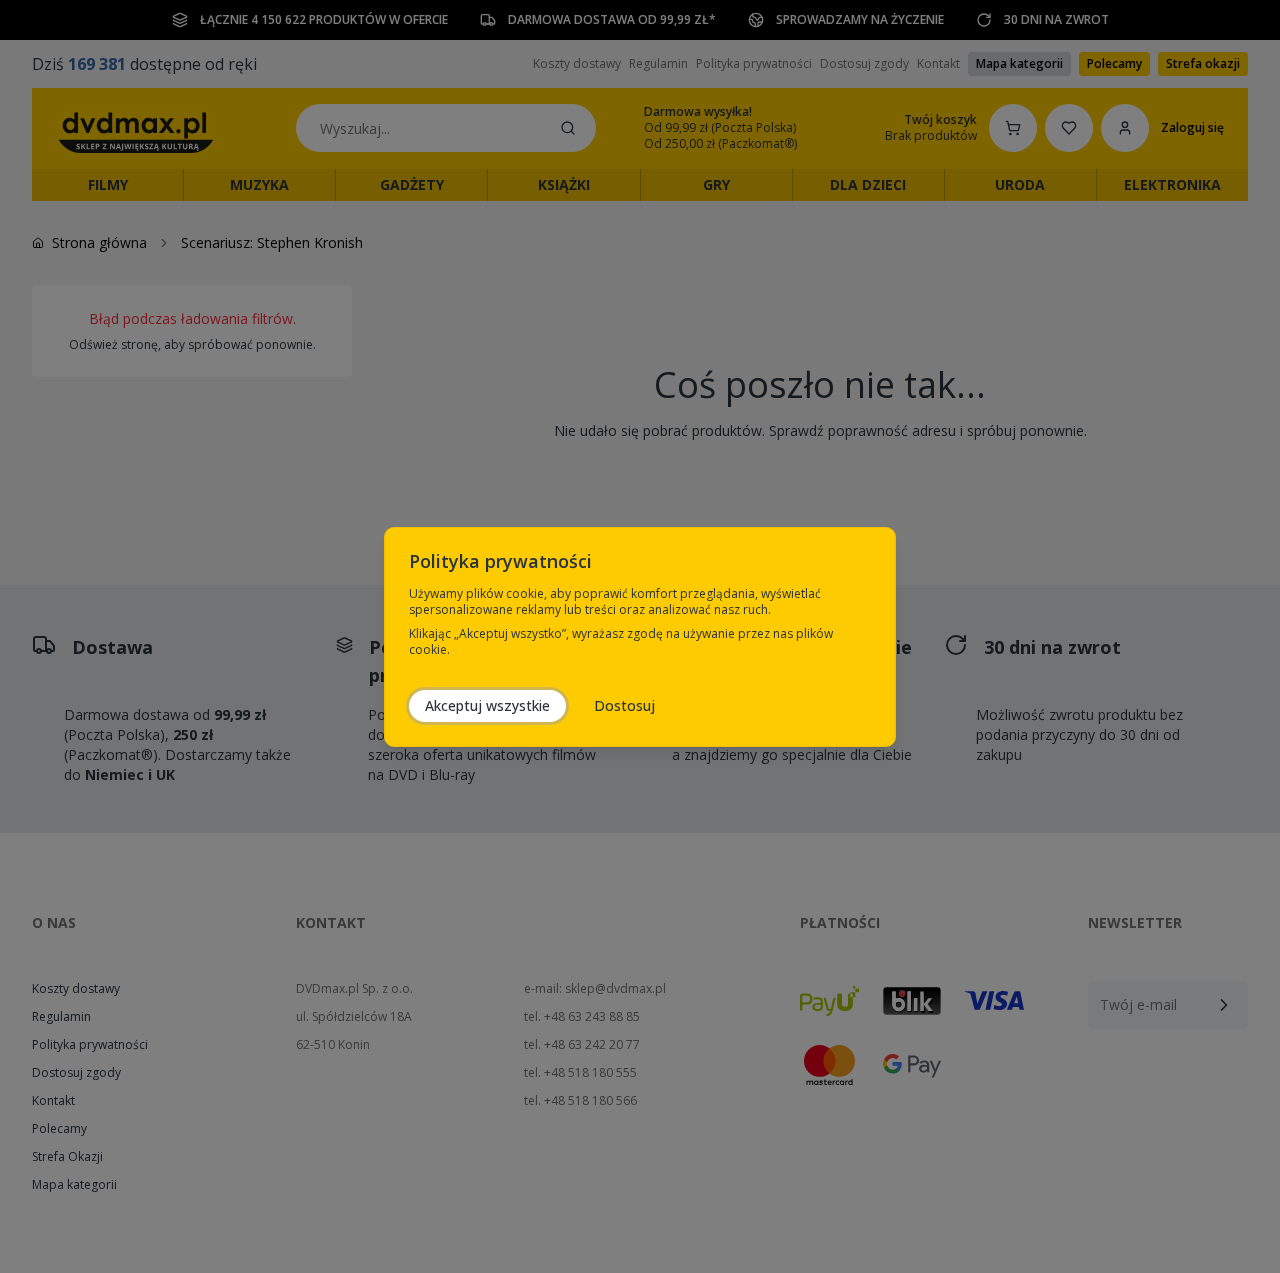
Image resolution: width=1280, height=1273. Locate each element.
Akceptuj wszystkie (487, 705)
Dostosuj (624, 705)
